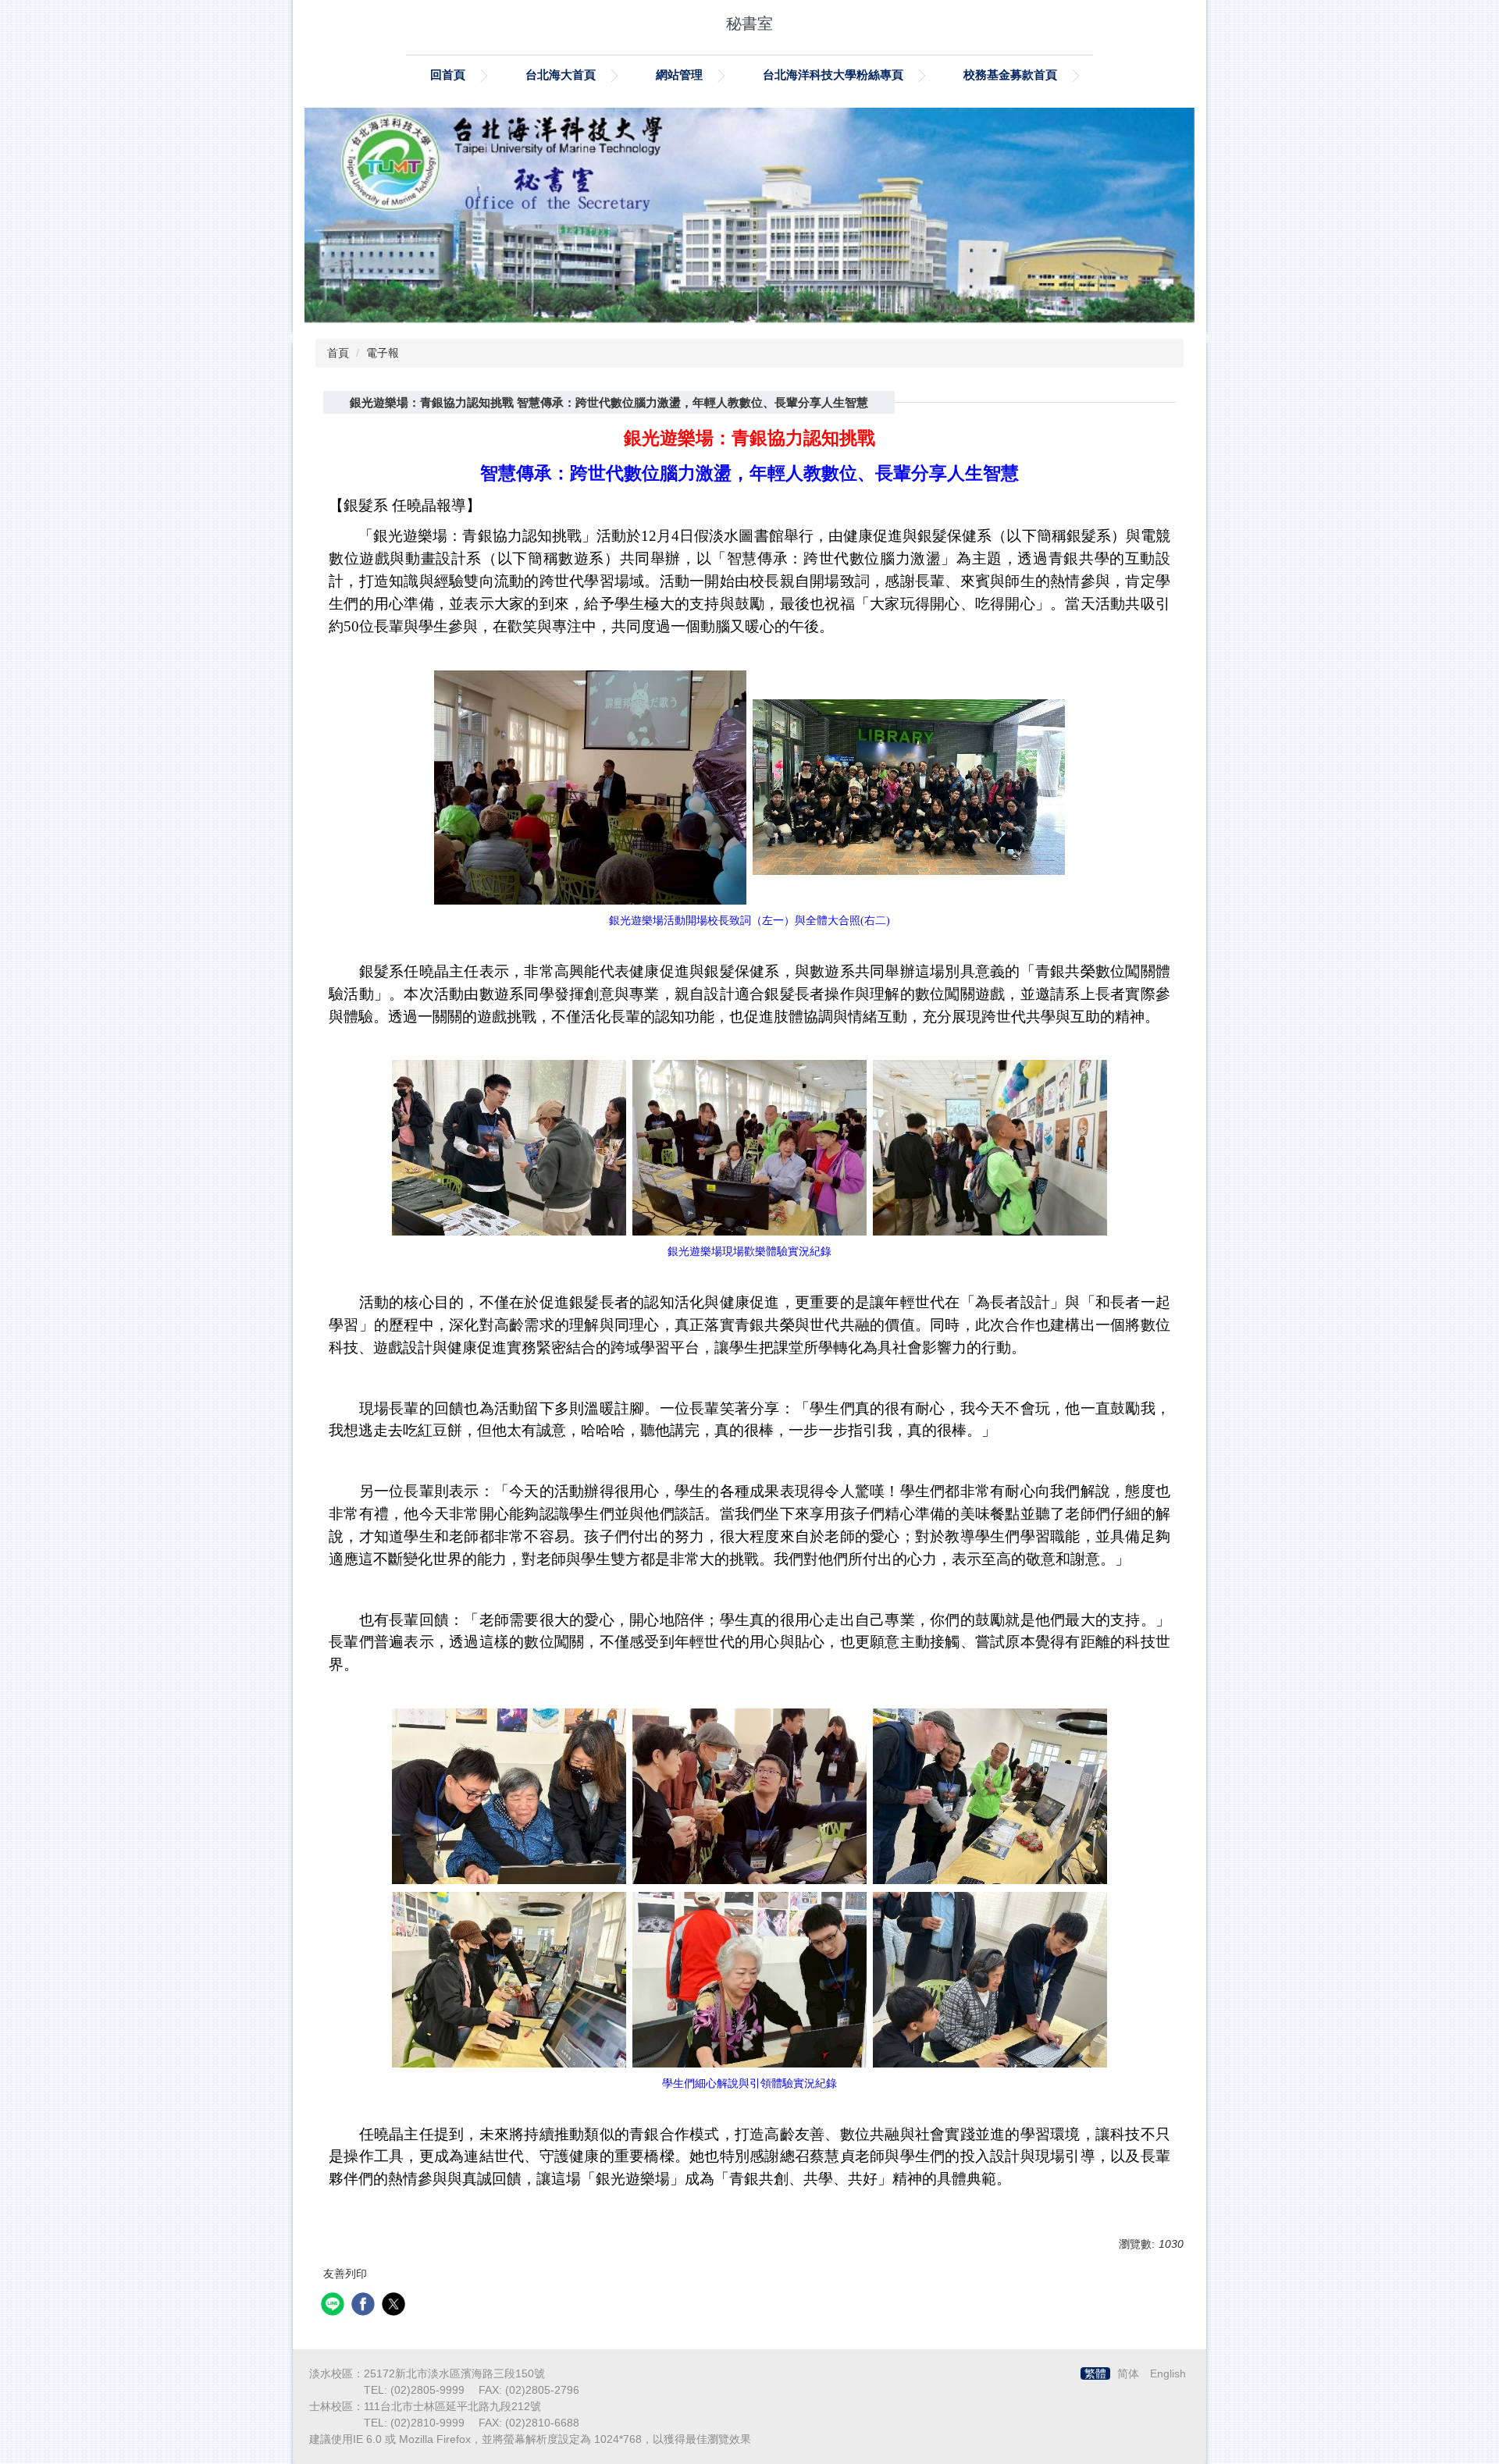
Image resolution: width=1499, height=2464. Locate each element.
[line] (335, 2306)
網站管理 (679, 75)
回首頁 (448, 75)
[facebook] (365, 2306)
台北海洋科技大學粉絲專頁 (833, 75)
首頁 (338, 353)
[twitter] (395, 2306)
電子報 (383, 353)
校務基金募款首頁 (1010, 75)
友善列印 (345, 2274)
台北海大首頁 (561, 75)
